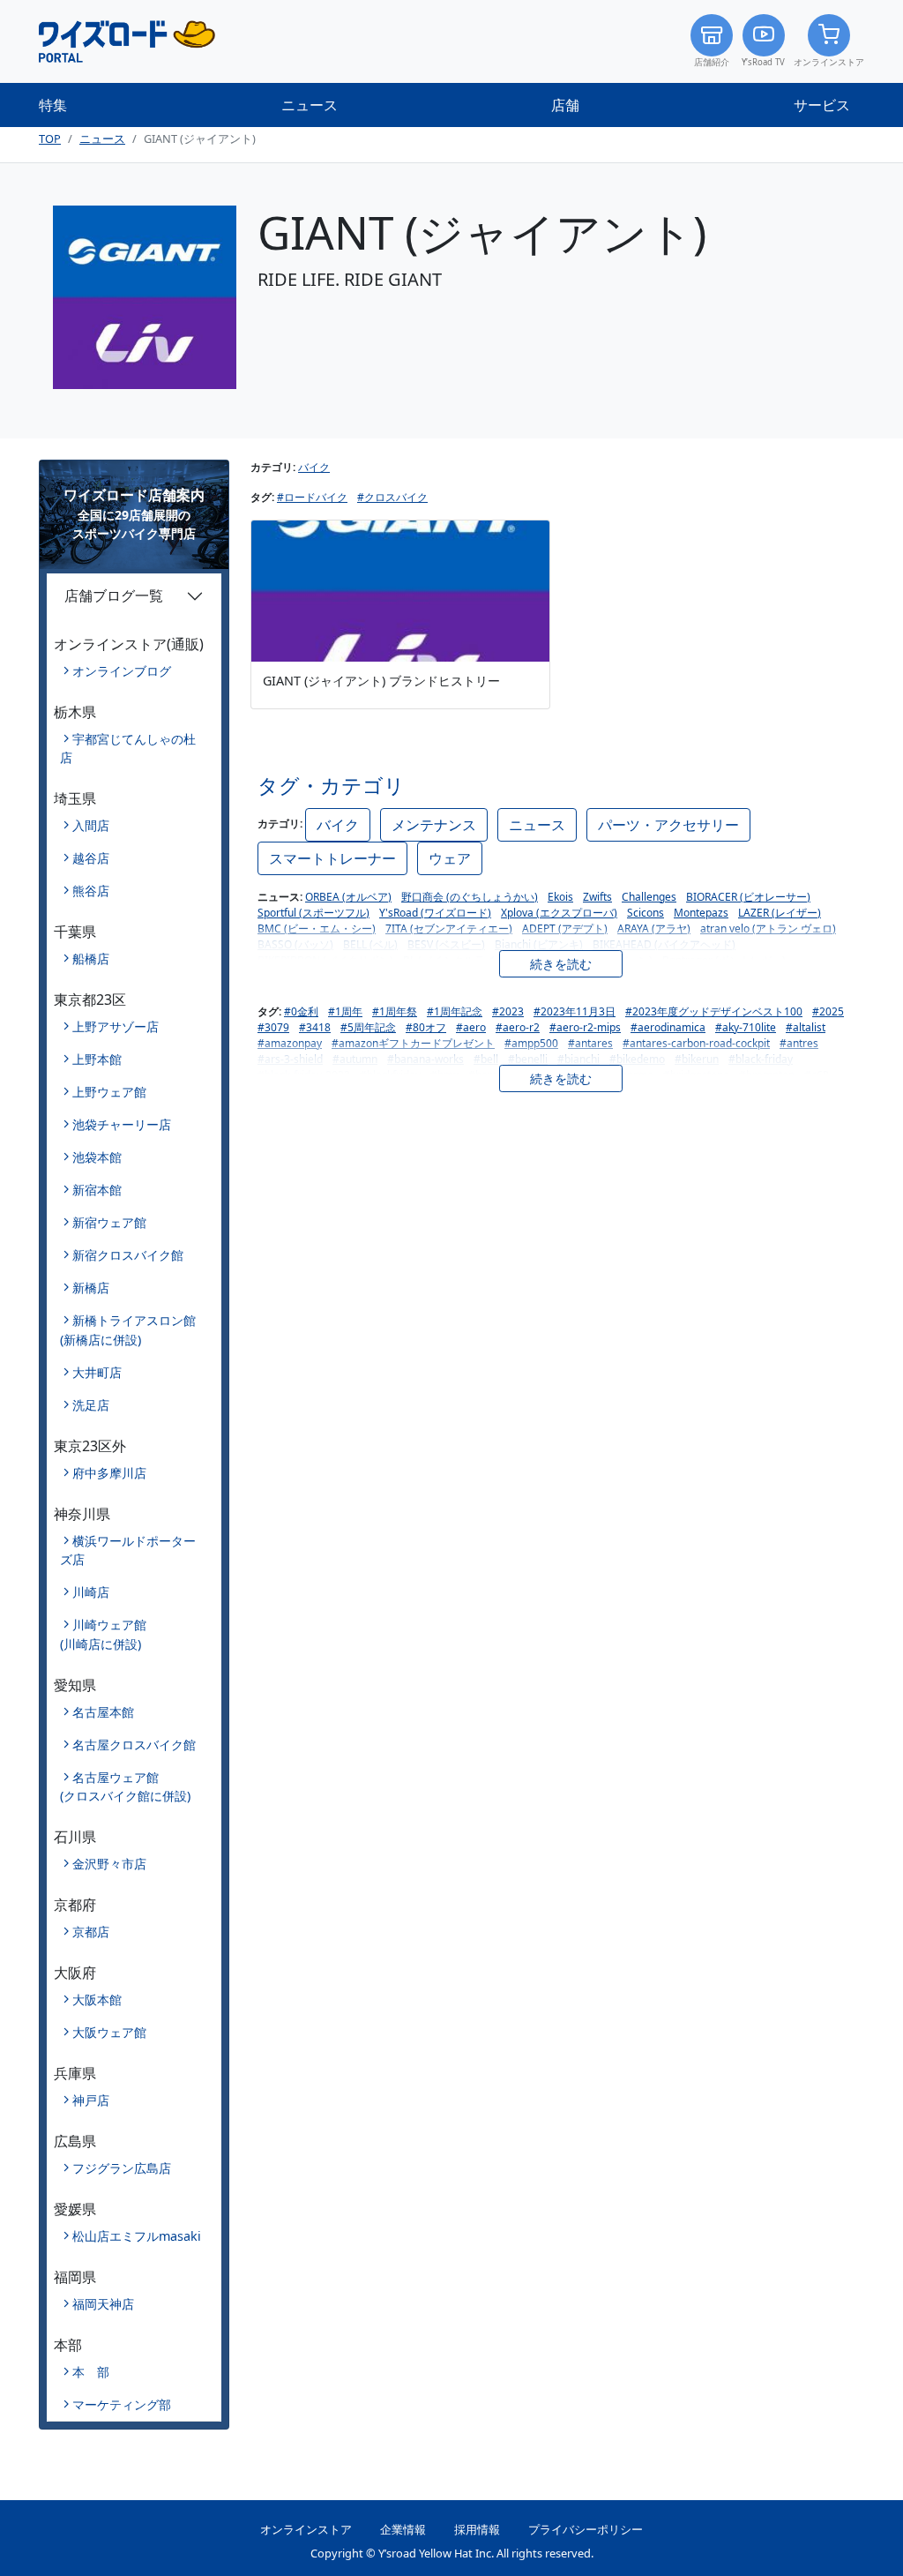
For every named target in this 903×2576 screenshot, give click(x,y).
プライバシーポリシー (586, 2529)
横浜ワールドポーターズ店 (128, 1550)
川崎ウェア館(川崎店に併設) (103, 1634)
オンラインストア (829, 62)
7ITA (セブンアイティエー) (449, 929)
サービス (822, 105)
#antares (590, 1043)
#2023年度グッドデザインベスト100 (714, 1011)
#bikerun (697, 1059)
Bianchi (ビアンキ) (539, 944)
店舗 (565, 105)
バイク (314, 467)
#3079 (273, 1027)
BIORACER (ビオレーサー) (748, 897)
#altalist (806, 1027)
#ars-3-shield (290, 1059)
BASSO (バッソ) (295, 944)
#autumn (355, 1059)
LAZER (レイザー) (780, 913)
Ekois (560, 897)
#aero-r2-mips (585, 1027)
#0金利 (301, 1011)
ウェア (450, 858)
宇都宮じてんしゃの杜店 (128, 749)
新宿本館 (97, 1190)
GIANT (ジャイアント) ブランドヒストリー (381, 681)
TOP (50, 139)
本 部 (91, 2372)
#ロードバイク (312, 497)
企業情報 (403, 2529)
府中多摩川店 (109, 1473)
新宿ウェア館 (109, 1222)
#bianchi (578, 1059)
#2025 (828, 1011)
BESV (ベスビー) (446, 944)
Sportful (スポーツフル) (313, 913)
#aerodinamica (668, 1027)
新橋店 (91, 1288)
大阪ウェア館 (109, 2032)
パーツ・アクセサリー (668, 825)
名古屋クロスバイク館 (134, 1745)
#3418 (315, 1027)
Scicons (646, 913)
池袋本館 (97, 1157)
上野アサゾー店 (116, 1026)
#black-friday (761, 1059)
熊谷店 (91, 891)
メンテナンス (434, 825)
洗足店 (91, 1405)
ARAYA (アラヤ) (654, 929)
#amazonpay (290, 1043)
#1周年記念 (455, 1011)
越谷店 (91, 858)
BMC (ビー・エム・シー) (317, 929)
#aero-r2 (518, 1027)
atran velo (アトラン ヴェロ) (768, 929)
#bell (486, 1059)
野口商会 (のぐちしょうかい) (470, 897)
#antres (799, 1043)
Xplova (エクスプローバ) (559, 913)
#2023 (508, 1011)
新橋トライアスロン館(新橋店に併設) (128, 1330)
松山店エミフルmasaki (137, 2236)
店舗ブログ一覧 (114, 595)
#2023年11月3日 (575, 1011)
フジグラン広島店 (122, 2168)
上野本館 (97, 1059)
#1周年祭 (395, 1011)
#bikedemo (637, 1059)
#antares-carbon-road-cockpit (696, 1043)
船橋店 (91, 959)
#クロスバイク (392, 497)
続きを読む (561, 964)
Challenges (649, 897)
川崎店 (91, 1592)
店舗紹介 (712, 62)
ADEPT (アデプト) (565, 929)
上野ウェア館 (109, 1092)
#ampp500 (531, 1043)
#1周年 (345, 1011)
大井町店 (97, 1372)
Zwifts (597, 897)
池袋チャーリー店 (122, 1124)
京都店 (91, 1932)
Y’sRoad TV (763, 62)
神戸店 (91, 2100)
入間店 (91, 825)
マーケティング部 (122, 2404)
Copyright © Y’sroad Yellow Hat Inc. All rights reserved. (452, 2553)
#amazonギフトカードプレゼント (413, 1043)
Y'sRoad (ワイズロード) (435, 913)
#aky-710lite (746, 1027)
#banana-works (425, 1059)
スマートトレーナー (332, 858)
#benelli (528, 1059)
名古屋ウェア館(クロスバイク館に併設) (125, 1787)
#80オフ (426, 1027)
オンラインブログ (122, 671)
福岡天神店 (103, 2304)
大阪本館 (97, 1999)
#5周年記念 (368, 1027)
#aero (471, 1027)
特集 (53, 105)
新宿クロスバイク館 (128, 1255)
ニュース (310, 105)
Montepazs (701, 913)
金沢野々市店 (109, 1864)
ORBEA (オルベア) (348, 897)
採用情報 (477, 2529)
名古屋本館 (103, 1712)
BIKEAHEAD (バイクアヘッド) (664, 944)
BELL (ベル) (370, 944)
